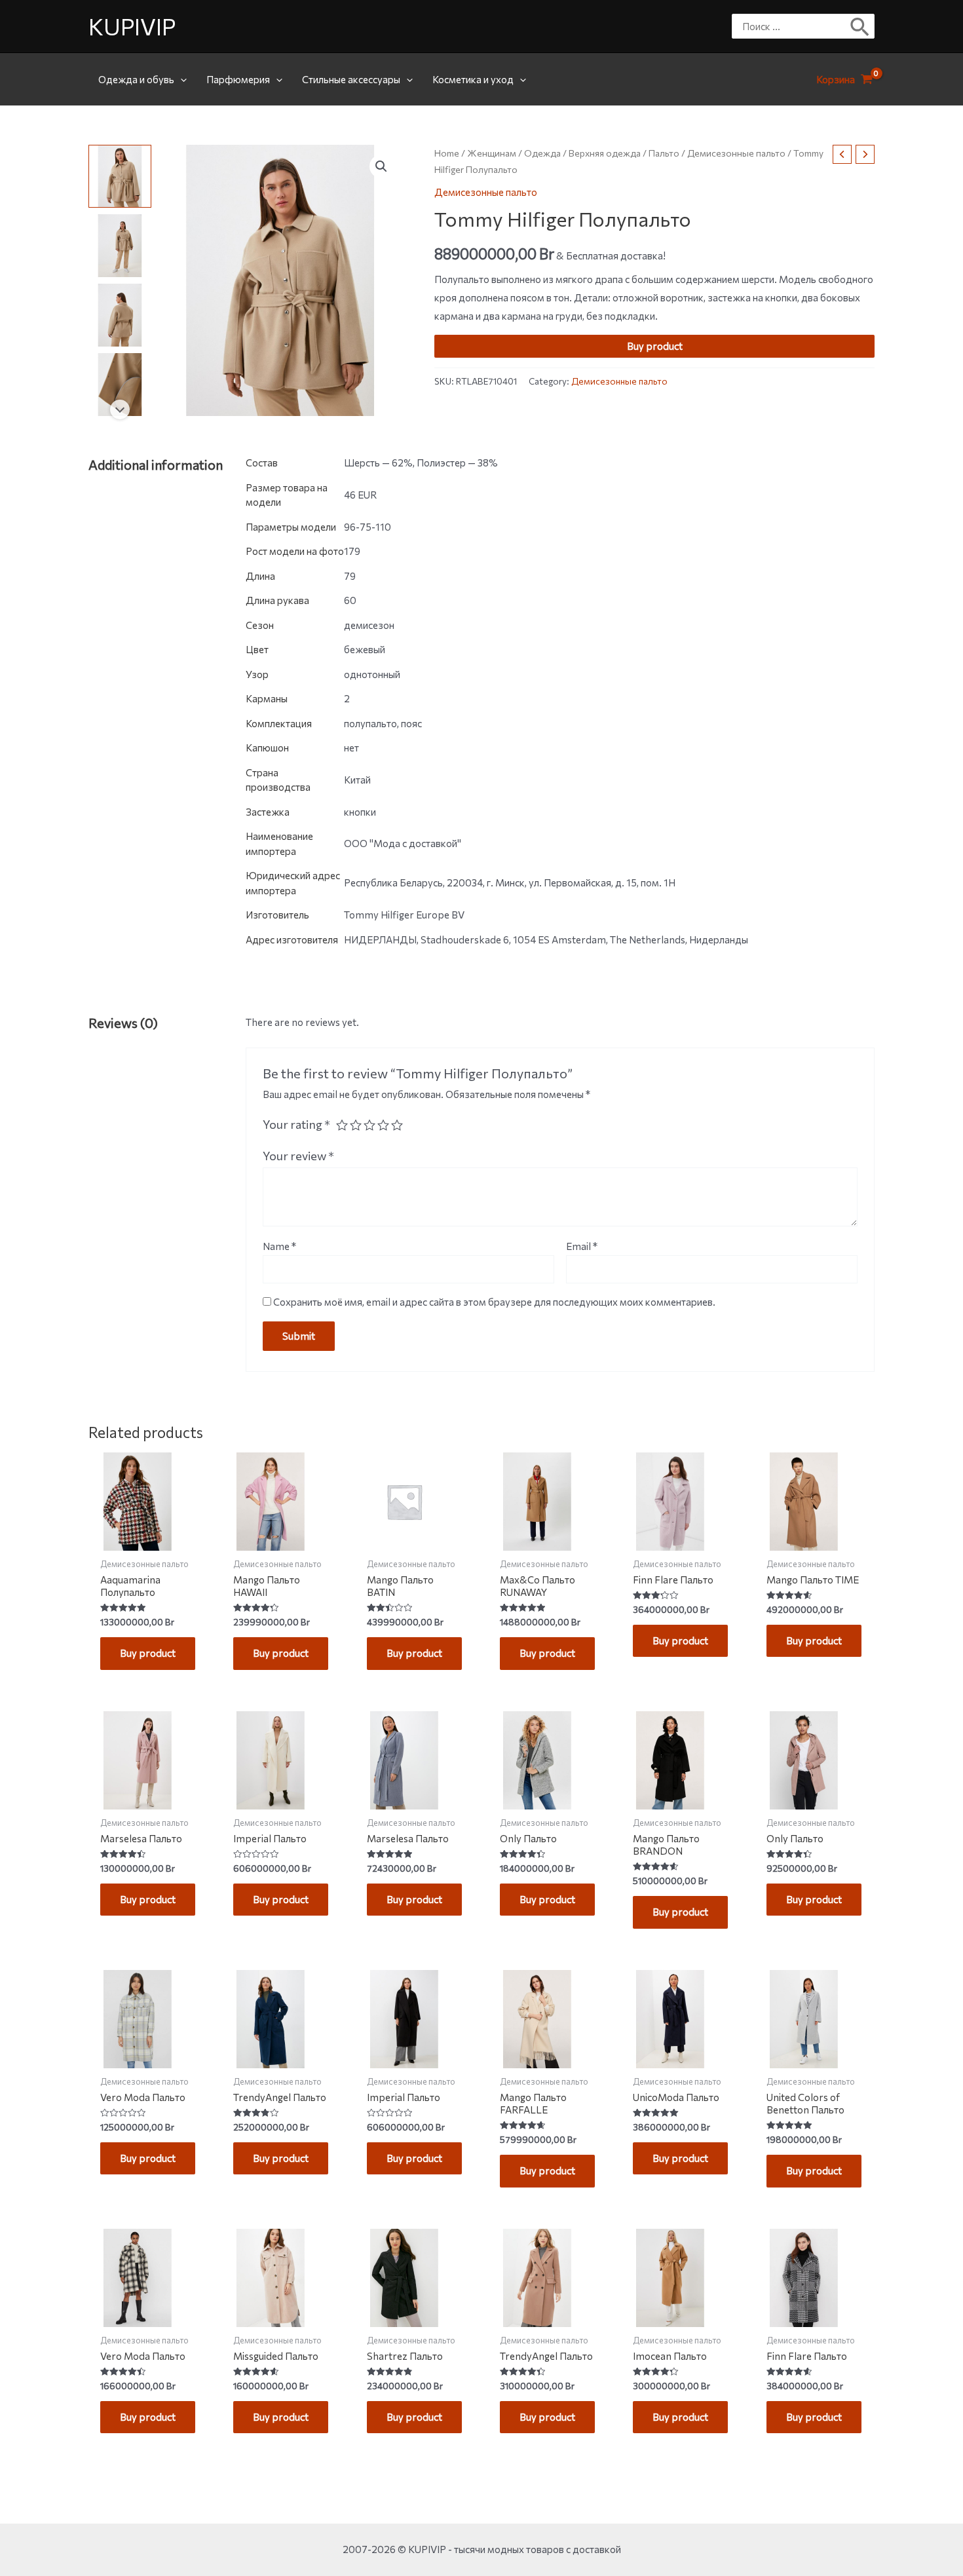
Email (582, 1246)
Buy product (655, 347)
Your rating (296, 1124)
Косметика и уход (473, 79)
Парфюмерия (238, 79)
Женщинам (492, 153)
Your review (298, 1156)
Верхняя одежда (605, 153)
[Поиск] (860, 26)
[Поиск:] (793, 26)
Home (447, 153)
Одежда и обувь (136, 79)
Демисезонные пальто (736, 153)
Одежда (542, 153)
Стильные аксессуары (351, 79)
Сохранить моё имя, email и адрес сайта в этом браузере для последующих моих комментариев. (494, 1302)
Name (279, 1246)
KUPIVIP (132, 26)
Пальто (664, 153)
